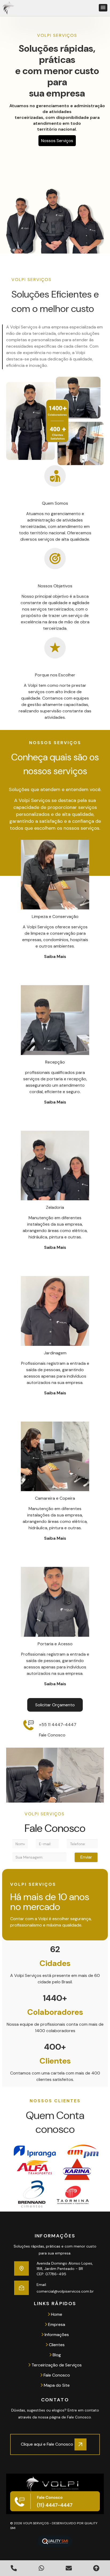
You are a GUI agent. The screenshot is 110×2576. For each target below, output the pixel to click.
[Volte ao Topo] (96, 2568)
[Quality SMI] (55, 2541)
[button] (103, 8)
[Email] (21, 2288)
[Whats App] (41, 2568)
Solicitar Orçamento (55, 1705)
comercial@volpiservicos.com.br (65, 2291)
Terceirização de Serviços (56, 2365)
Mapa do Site (56, 2385)
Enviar (86, 1857)
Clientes (56, 2345)
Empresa (56, 2324)
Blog (56, 2355)
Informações (56, 2335)
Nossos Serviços (57, 141)
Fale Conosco (56, 2375)
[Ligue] (14, 2568)
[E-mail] (69, 2568)
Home (56, 2314)
